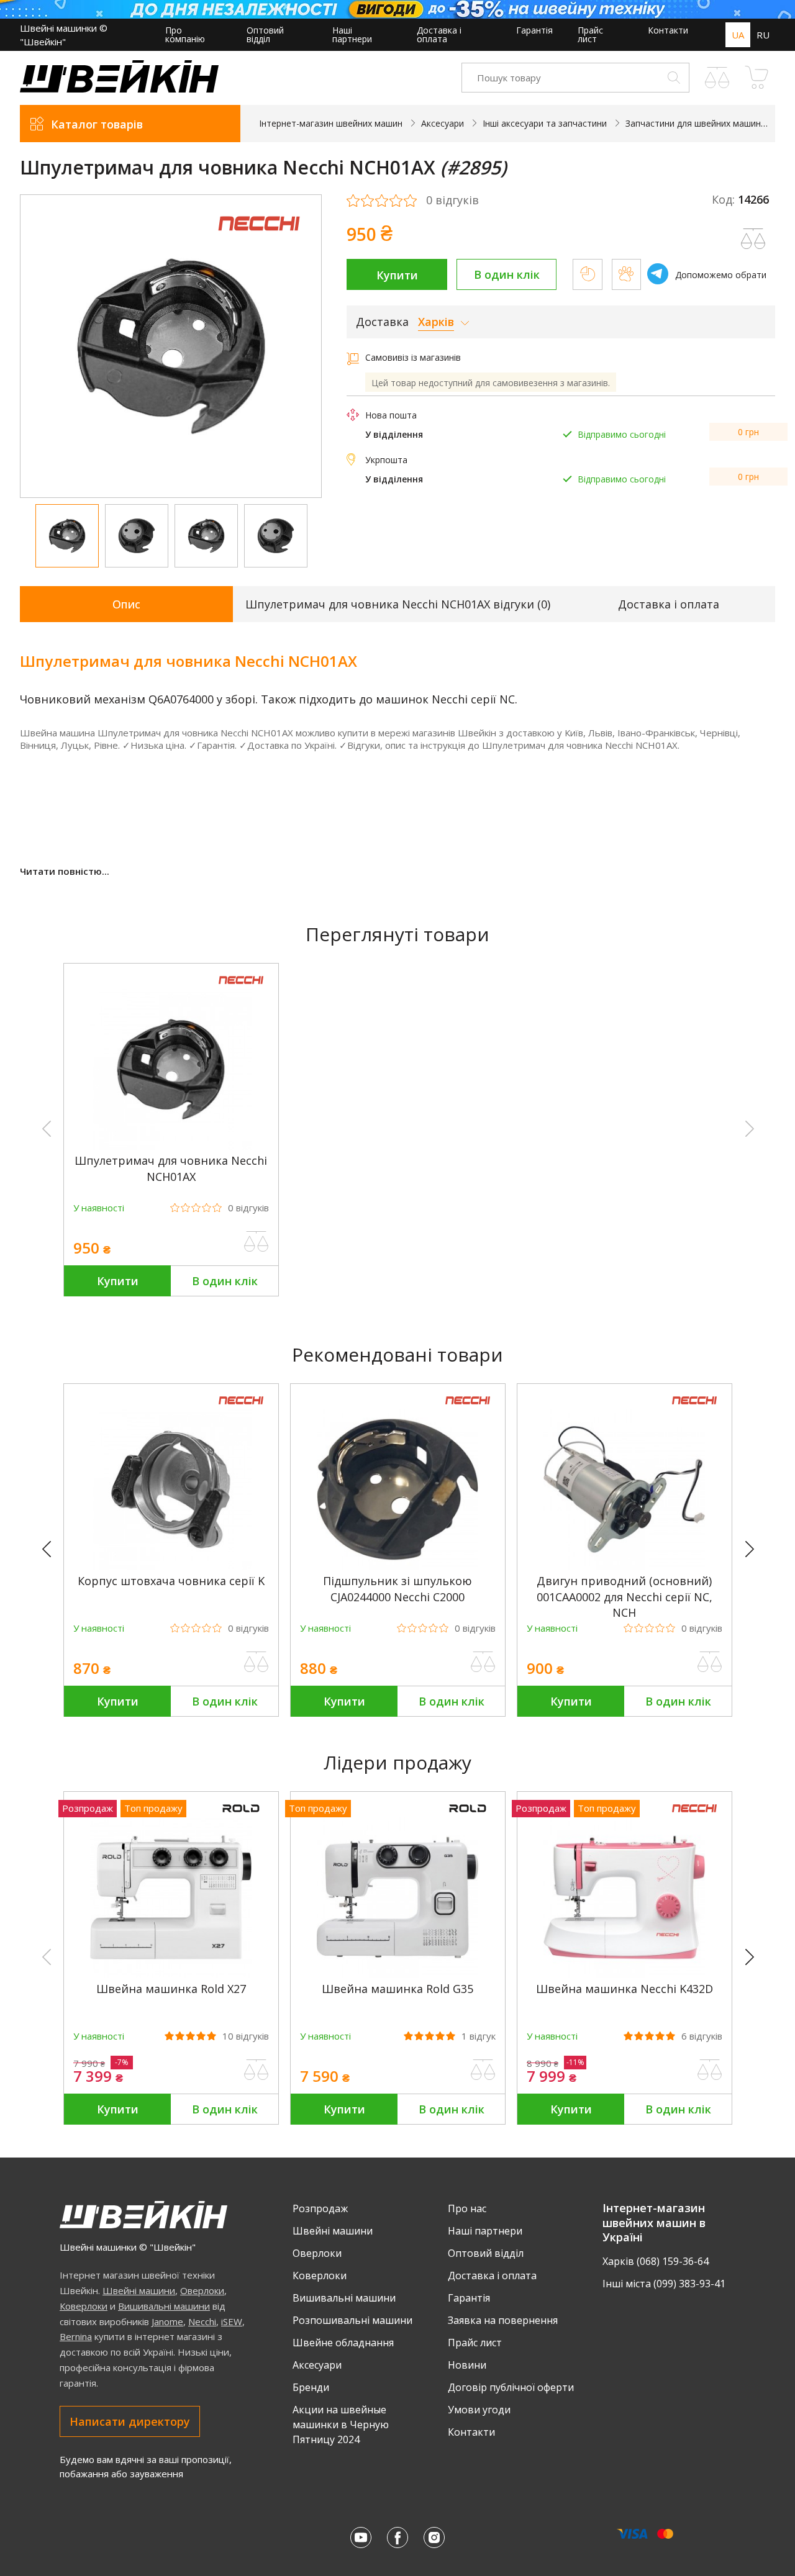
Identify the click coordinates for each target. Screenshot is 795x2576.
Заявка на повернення (503, 2320)
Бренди (311, 2387)
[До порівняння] (257, 1242)
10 (246, 2036)
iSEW (232, 2321)
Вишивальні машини (164, 2306)
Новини (467, 2365)
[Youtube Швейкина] (361, 2538)
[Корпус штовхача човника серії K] (171, 1567)
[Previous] (52, 1550)
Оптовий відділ (265, 34)
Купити (397, 275)
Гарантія (534, 30)
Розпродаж (320, 2208)
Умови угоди (479, 2410)
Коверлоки (84, 2306)
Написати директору (130, 2421)
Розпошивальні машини (352, 2320)
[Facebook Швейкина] (397, 2538)
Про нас (467, 2208)
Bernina (76, 2336)
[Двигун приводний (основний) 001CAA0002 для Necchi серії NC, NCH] (624, 1567)
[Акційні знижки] (397, 9)
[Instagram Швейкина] (434, 2538)
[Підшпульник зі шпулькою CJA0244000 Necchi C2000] (397, 1567)
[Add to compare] (753, 239)
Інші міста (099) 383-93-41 (664, 2284)
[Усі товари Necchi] (259, 239)
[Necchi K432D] (624, 1975)
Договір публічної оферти (511, 2387)
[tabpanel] (171, 346)
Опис (126, 604)
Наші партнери (352, 34)
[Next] (755, 1550)
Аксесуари (317, 2365)
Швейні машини (139, 2290)
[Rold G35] (397, 1975)
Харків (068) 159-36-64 (656, 2261)
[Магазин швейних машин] (119, 89)
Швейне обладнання (343, 2343)
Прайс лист (590, 34)
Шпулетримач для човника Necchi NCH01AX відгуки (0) (398, 604)
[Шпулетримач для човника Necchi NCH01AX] (171, 1146)
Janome (167, 2321)
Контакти (668, 30)
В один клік (507, 274)
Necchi (202, 2321)
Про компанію (185, 34)
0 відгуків (452, 201)
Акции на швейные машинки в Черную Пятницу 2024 (341, 2425)
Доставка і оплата (439, 34)
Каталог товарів (97, 124)
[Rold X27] (171, 1975)
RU (763, 35)
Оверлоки (202, 2290)
